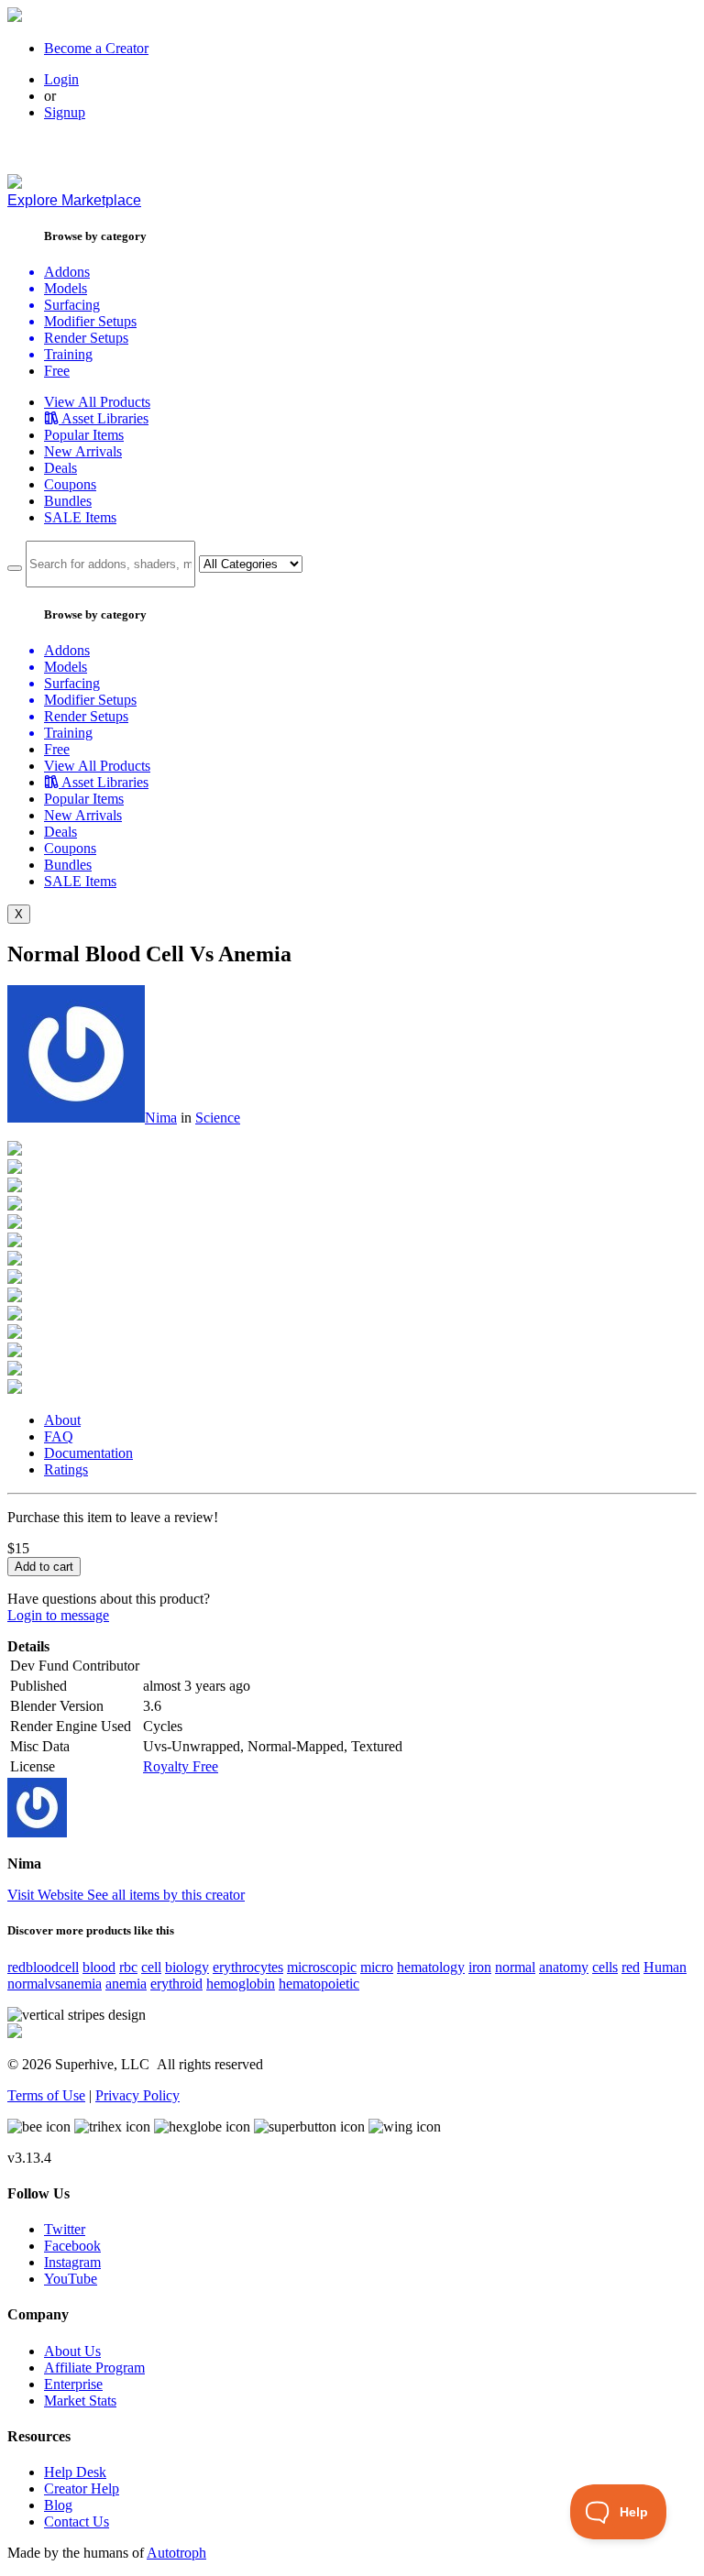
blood (99, 1967)
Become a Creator (96, 48)
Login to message (58, 1615)
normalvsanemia (55, 1984)
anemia (126, 1984)
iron (480, 1967)
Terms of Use (46, 2095)
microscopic (322, 1967)
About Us (72, 2351)
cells (605, 1967)
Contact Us (77, 2521)
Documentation (88, 1453)
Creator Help (82, 2488)
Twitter (65, 2229)
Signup (65, 112)
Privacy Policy (137, 2095)
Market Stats (80, 2401)
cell (151, 1967)
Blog (58, 2505)
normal (515, 1967)
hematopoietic (319, 1984)
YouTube (71, 2279)
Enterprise (73, 2384)
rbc (128, 1967)
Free (57, 371)
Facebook (72, 2246)
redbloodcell (43, 1967)
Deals (60, 468)
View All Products (97, 402)
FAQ (59, 1436)
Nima (161, 1118)
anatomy (564, 1967)
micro (377, 1967)
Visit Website (47, 1895)
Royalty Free (181, 1766)
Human (665, 1967)
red (631, 1967)
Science (218, 1118)
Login (61, 79)
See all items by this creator (166, 1895)
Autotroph (176, 2553)
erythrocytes (248, 1967)
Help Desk (75, 2472)
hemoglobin (241, 1984)
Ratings (66, 1469)
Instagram (72, 2262)
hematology (431, 1967)
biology (187, 1967)
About (62, 1420)
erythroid (176, 1984)
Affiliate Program (94, 2368)
